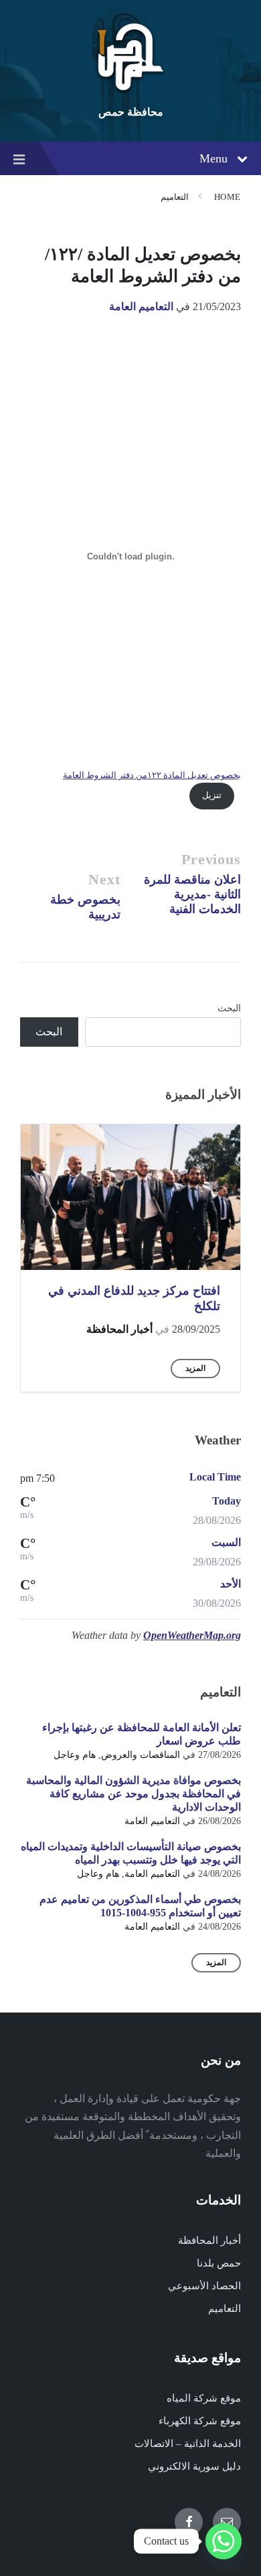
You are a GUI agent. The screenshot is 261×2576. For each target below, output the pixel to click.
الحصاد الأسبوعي (204, 2286)
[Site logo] (130, 90)
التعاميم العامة (141, 306)
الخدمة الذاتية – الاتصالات (188, 2444)
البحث (229, 1008)
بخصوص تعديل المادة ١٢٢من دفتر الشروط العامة (152, 775)
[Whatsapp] (224, 2541)
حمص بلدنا (219, 2263)
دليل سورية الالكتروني (194, 2466)
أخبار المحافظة (119, 1329)
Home (228, 197)
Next (104, 879)
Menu (213, 158)
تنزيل (212, 795)
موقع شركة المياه (204, 2398)
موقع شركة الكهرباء (200, 2421)
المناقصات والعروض (141, 1755)
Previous (211, 859)
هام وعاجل (75, 1755)
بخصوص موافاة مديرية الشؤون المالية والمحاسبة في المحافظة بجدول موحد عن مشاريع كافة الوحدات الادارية (134, 1794)
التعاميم (175, 197)
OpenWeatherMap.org (192, 1635)
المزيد (195, 1368)
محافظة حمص (131, 112)
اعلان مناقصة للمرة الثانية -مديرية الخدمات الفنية (192, 894)
